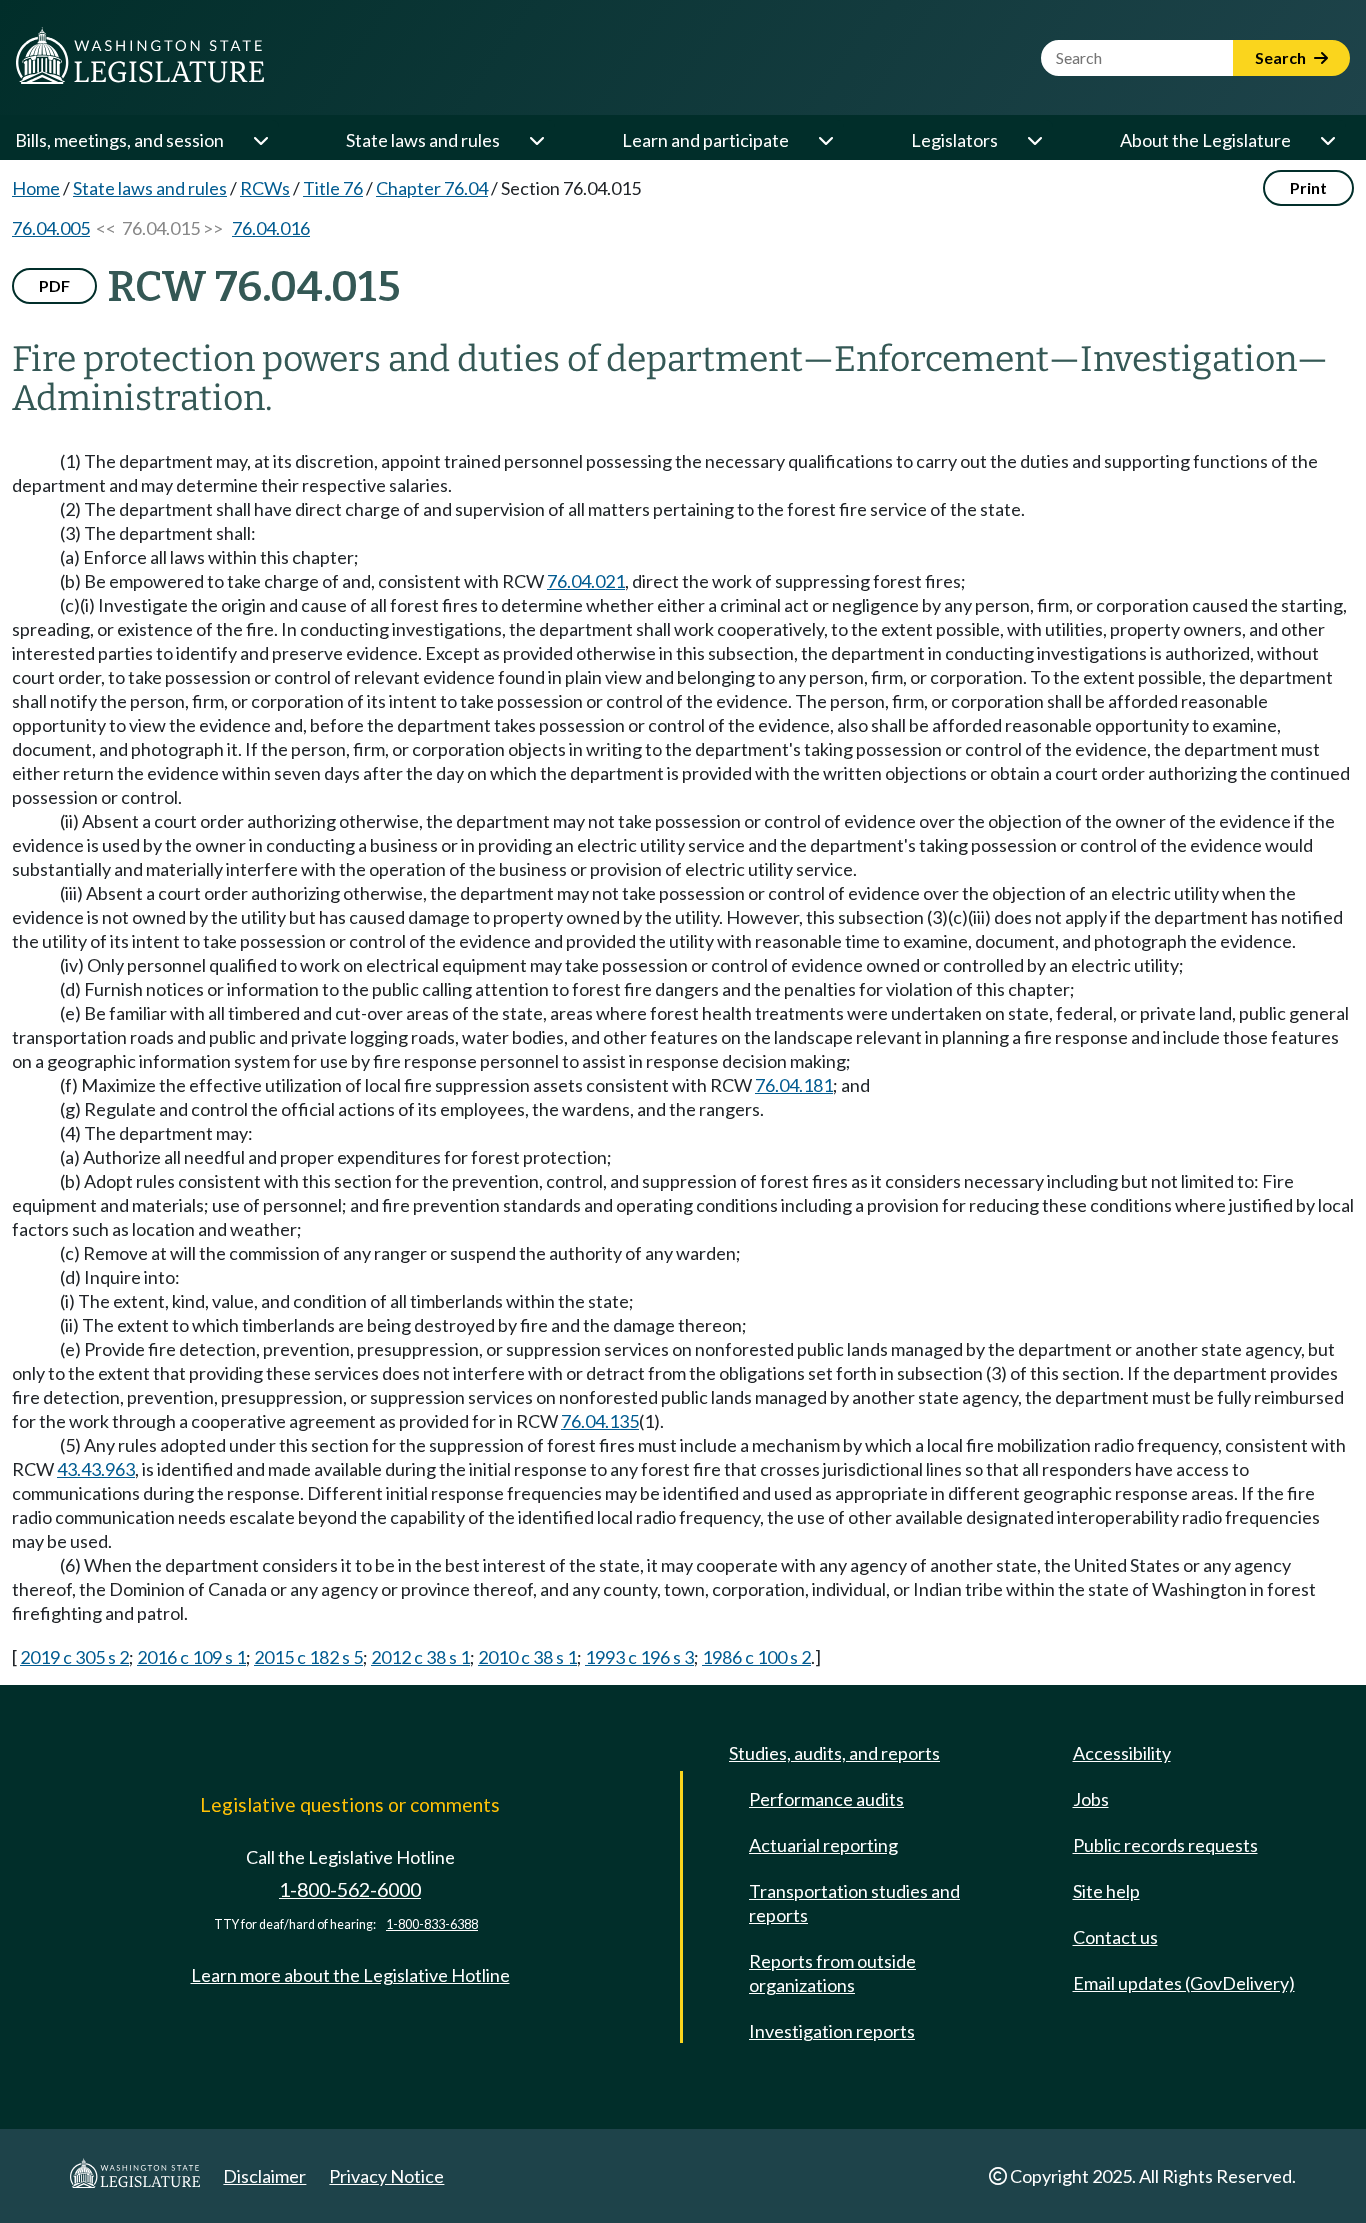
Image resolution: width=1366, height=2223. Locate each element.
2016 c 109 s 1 (191, 1657)
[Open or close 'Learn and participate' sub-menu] (825, 140)
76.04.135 (600, 1421)
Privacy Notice (386, 2176)
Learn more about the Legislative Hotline (350, 1975)
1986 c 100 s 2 (756, 1657)
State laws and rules (423, 140)
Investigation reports (832, 2031)
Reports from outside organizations (832, 1973)
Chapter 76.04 (432, 188)
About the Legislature (1205, 140)
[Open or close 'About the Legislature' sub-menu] (1327, 140)
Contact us (1115, 1937)
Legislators (954, 140)
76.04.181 (794, 1085)
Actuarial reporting (823, 1845)
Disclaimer (264, 2176)
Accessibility (1122, 1753)
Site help (1106, 1891)
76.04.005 (51, 228)
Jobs (1091, 1799)
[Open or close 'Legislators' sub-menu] (1034, 140)
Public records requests (1165, 1845)
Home (36, 188)
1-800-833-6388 (432, 1924)
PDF (54, 285)
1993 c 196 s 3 (639, 1657)
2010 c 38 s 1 (527, 1657)
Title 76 (333, 188)
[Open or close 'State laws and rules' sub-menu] (536, 140)
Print (1308, 187)
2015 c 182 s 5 (308, 1657)
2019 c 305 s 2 (74, 1657)
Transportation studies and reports (854, 1903)
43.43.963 (96, 1469)
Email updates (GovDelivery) (1184, 1983)
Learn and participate (705, 140)
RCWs (265, 188)
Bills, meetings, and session (119, 140)
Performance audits (826, 1799)
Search (1282, 57)
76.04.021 (586, 581)
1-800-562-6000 (350, 1889)
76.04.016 (271, 228)
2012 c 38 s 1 (420, 1657)
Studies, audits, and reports (834, 1753)
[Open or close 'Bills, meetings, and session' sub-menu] (260, 140)
